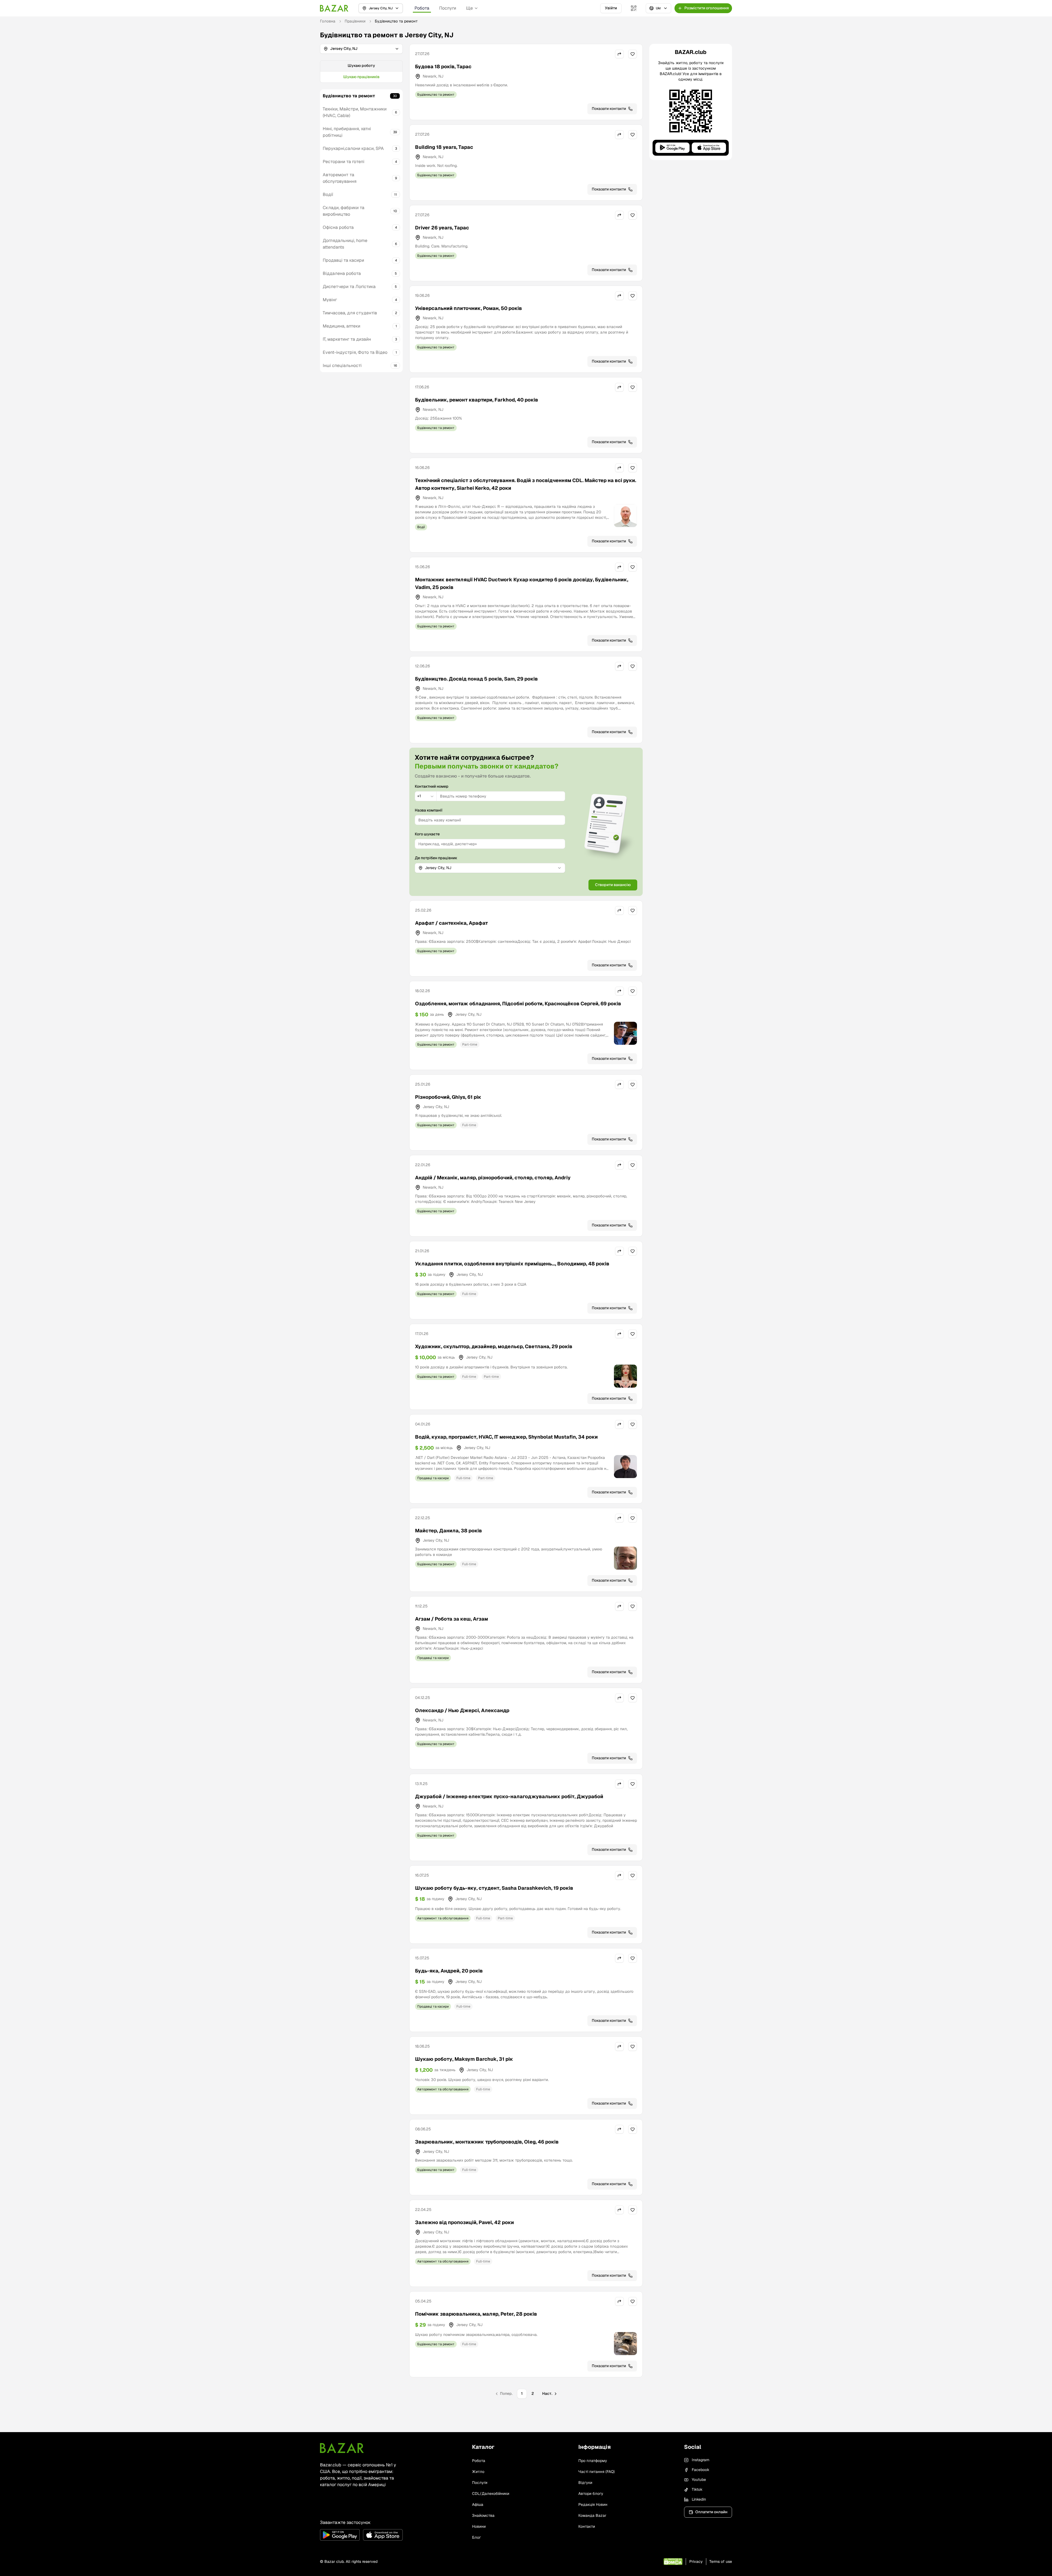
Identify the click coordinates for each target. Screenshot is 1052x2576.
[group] (361, 72)
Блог (476, 2537)
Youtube (699, 2480)
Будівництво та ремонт (349, 96)
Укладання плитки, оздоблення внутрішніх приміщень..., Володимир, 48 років (512, 1264)
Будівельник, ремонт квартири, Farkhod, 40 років (477, 400)
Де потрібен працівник (436, 858)
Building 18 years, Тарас (444, 147)
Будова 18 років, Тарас (443, 66)
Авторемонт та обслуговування (340, 178)
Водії (328, 194)
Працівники (355, 21)
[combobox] (426, 796)
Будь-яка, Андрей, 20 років (449, 1971)
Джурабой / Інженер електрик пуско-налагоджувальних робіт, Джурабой (509, 1796)
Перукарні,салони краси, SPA (353, 148)
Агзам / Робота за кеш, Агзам (451, 1619)
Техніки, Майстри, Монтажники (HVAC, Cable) (355, 112)
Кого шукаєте (427, 834)
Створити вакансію (613, 885)
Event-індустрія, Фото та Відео (355, 352)
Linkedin (699, 2499)
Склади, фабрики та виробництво (344, 211)
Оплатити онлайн (711, 2512)
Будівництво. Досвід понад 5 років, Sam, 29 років (476, 679)
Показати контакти (609, 109)
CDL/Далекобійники (491, 2494)
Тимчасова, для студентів (350, 313)
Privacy (696, 2561)
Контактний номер (432, 786)
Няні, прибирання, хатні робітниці (347, 132)
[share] (619, 54)
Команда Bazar (592, 2515)
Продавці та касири (343, 260)
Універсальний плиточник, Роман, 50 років (468, 308)
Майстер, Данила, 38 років (448, 1531)
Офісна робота (338, 227)
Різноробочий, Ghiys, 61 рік (448, 1097)
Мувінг (330, 300)
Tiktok (697, 2489)
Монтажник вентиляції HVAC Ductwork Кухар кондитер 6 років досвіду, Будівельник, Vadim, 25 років (522, 583)
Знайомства (483, 2515)
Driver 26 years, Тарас (442, 228)
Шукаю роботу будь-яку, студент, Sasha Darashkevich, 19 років (494, 1888)
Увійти (611, 8)
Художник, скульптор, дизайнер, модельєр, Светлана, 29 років (494, 1346)
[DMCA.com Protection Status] (673, 2562)
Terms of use (721, 2561)
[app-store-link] (383, 2535)
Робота (422, 8)
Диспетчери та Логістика (349, 287)
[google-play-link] (340, 2535)
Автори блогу (591, 2494)
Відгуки (585, 2483)
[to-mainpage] (342, 2448)
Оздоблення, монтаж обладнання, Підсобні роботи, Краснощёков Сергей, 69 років (518, 1004)
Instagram (701, 2460)
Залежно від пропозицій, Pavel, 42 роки (464, 2222)
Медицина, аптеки (341, 326)
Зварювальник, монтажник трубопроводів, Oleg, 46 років (487, 2142)
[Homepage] (334, 8)
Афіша (478, 2504)
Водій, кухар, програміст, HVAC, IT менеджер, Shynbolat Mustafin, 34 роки (506, 1437)
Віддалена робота (342, 273)
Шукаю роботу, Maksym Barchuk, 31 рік (464, 2059)
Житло (478, 2472)
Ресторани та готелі (344, 162)
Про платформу (593, 2461)
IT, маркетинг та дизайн (347, 339)
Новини (479, 2526)
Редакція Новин (593, 2504)
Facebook (701, 2470)
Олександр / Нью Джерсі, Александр (462, 1710)
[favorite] (633, 54)
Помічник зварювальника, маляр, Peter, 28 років (476, 2314)
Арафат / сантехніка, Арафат (451, 923)
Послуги (448, 8)
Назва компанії (429, 810)
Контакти (587, 2526)
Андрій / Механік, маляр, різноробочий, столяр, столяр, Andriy (493, 1178)
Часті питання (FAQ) (597, 2472)
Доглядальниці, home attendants (345, 244)
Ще (469, 8)
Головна (328, 21)
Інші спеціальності (342, 365)
